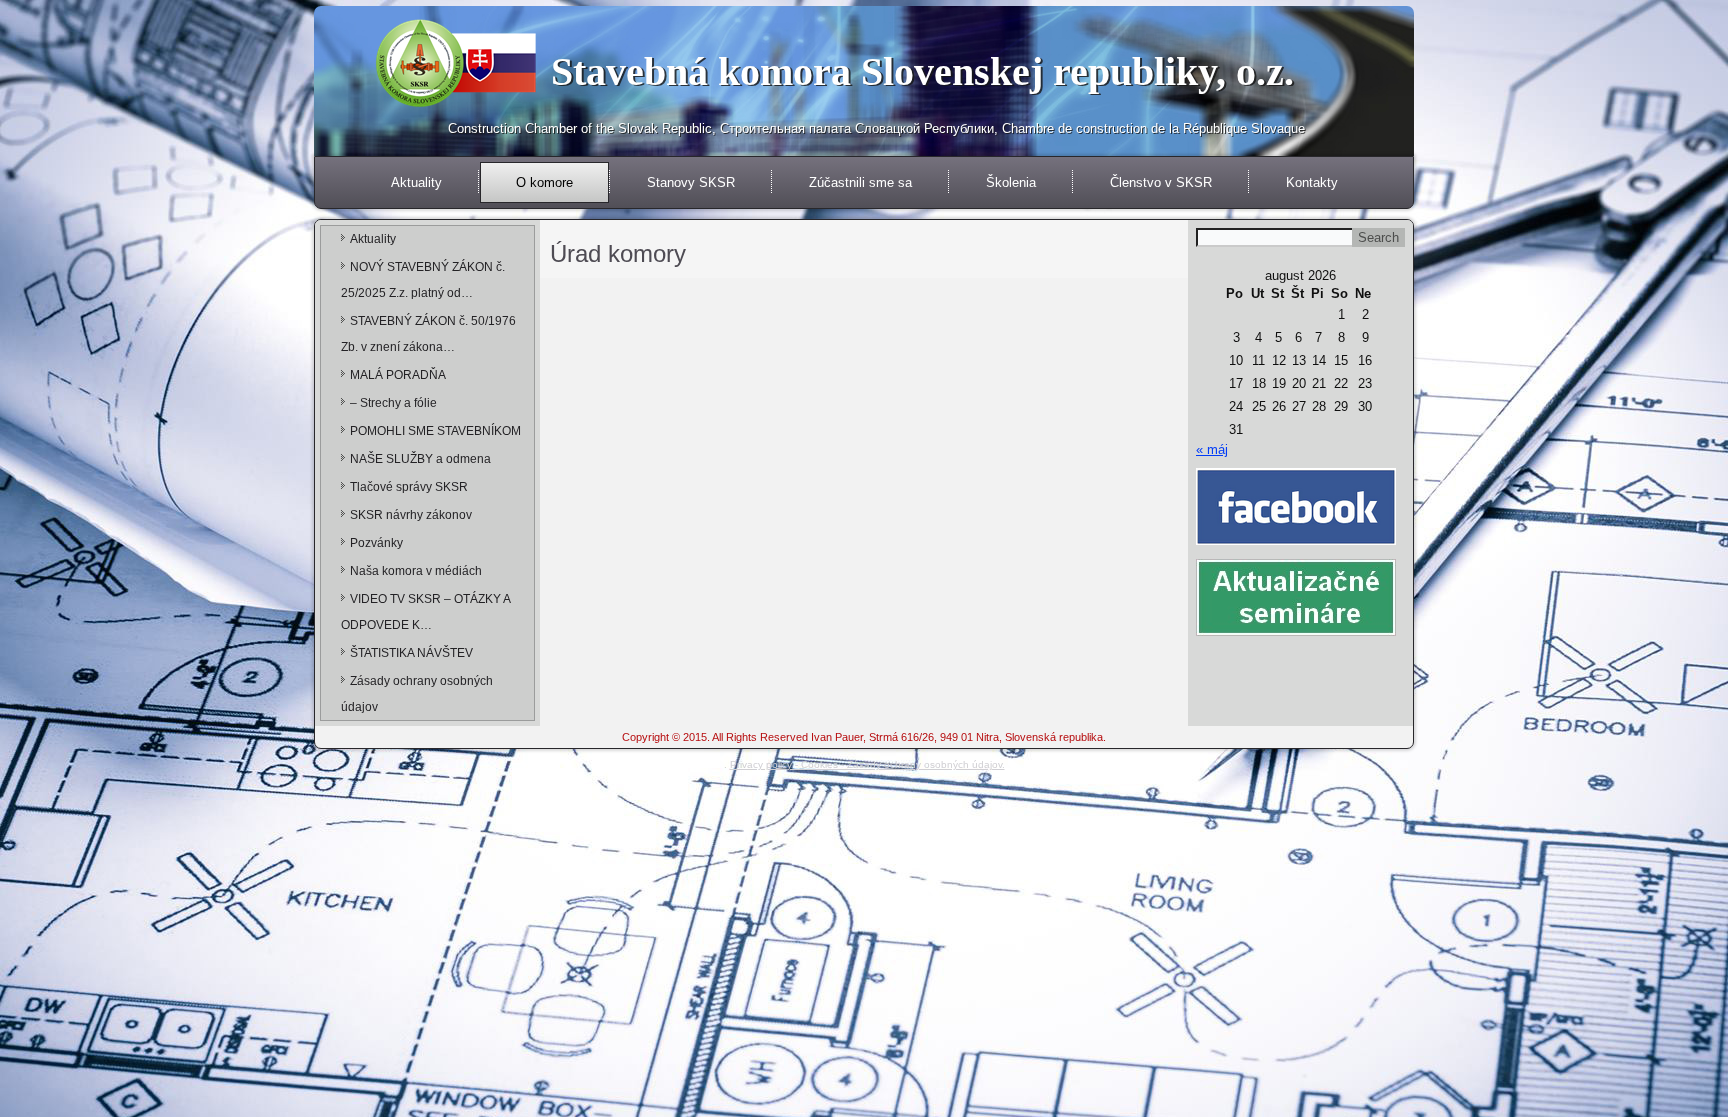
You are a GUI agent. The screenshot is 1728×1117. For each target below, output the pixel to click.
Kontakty (1312, 182)
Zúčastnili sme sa (860, 182)
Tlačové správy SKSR (409, 487)
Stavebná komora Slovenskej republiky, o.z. (922, 71)
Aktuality (416, 182)
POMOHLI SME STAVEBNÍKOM (435, 431)
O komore (544, 182)
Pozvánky (376, 543)
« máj (1212, 449)
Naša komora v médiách (416, 571)
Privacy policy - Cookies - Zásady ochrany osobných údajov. (867, 764)
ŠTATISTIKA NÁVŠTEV (411, 653)
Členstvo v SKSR (1161, 182)
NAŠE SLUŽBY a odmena (420, 459)
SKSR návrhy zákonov (411, 515)
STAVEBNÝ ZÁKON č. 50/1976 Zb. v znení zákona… (428, 334)
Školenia (1011, 182)
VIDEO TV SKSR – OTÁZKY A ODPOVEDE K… (425, 612)
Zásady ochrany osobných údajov (417, 694)
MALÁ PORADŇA (398, 375)
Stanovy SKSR (691, 182)
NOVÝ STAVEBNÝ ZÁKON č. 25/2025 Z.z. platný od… (423, 280)
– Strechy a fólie (393, 403)
